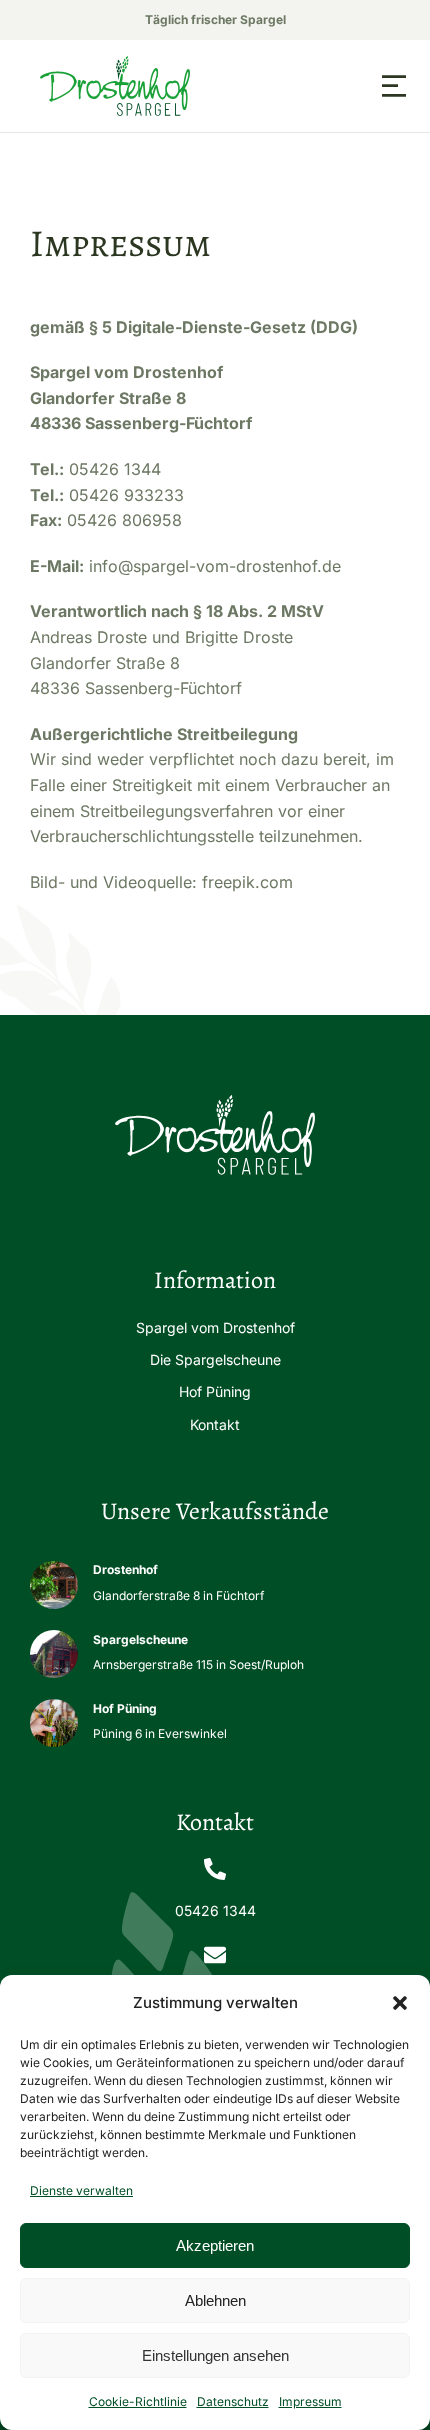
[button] (400, 2003)
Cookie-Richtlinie (138, 2401)
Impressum (310, 2401)
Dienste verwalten (81, 2190)
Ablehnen (215, 2300)
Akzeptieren (215, 2245)
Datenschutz (233, 2401)
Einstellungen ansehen (215, 2355)
